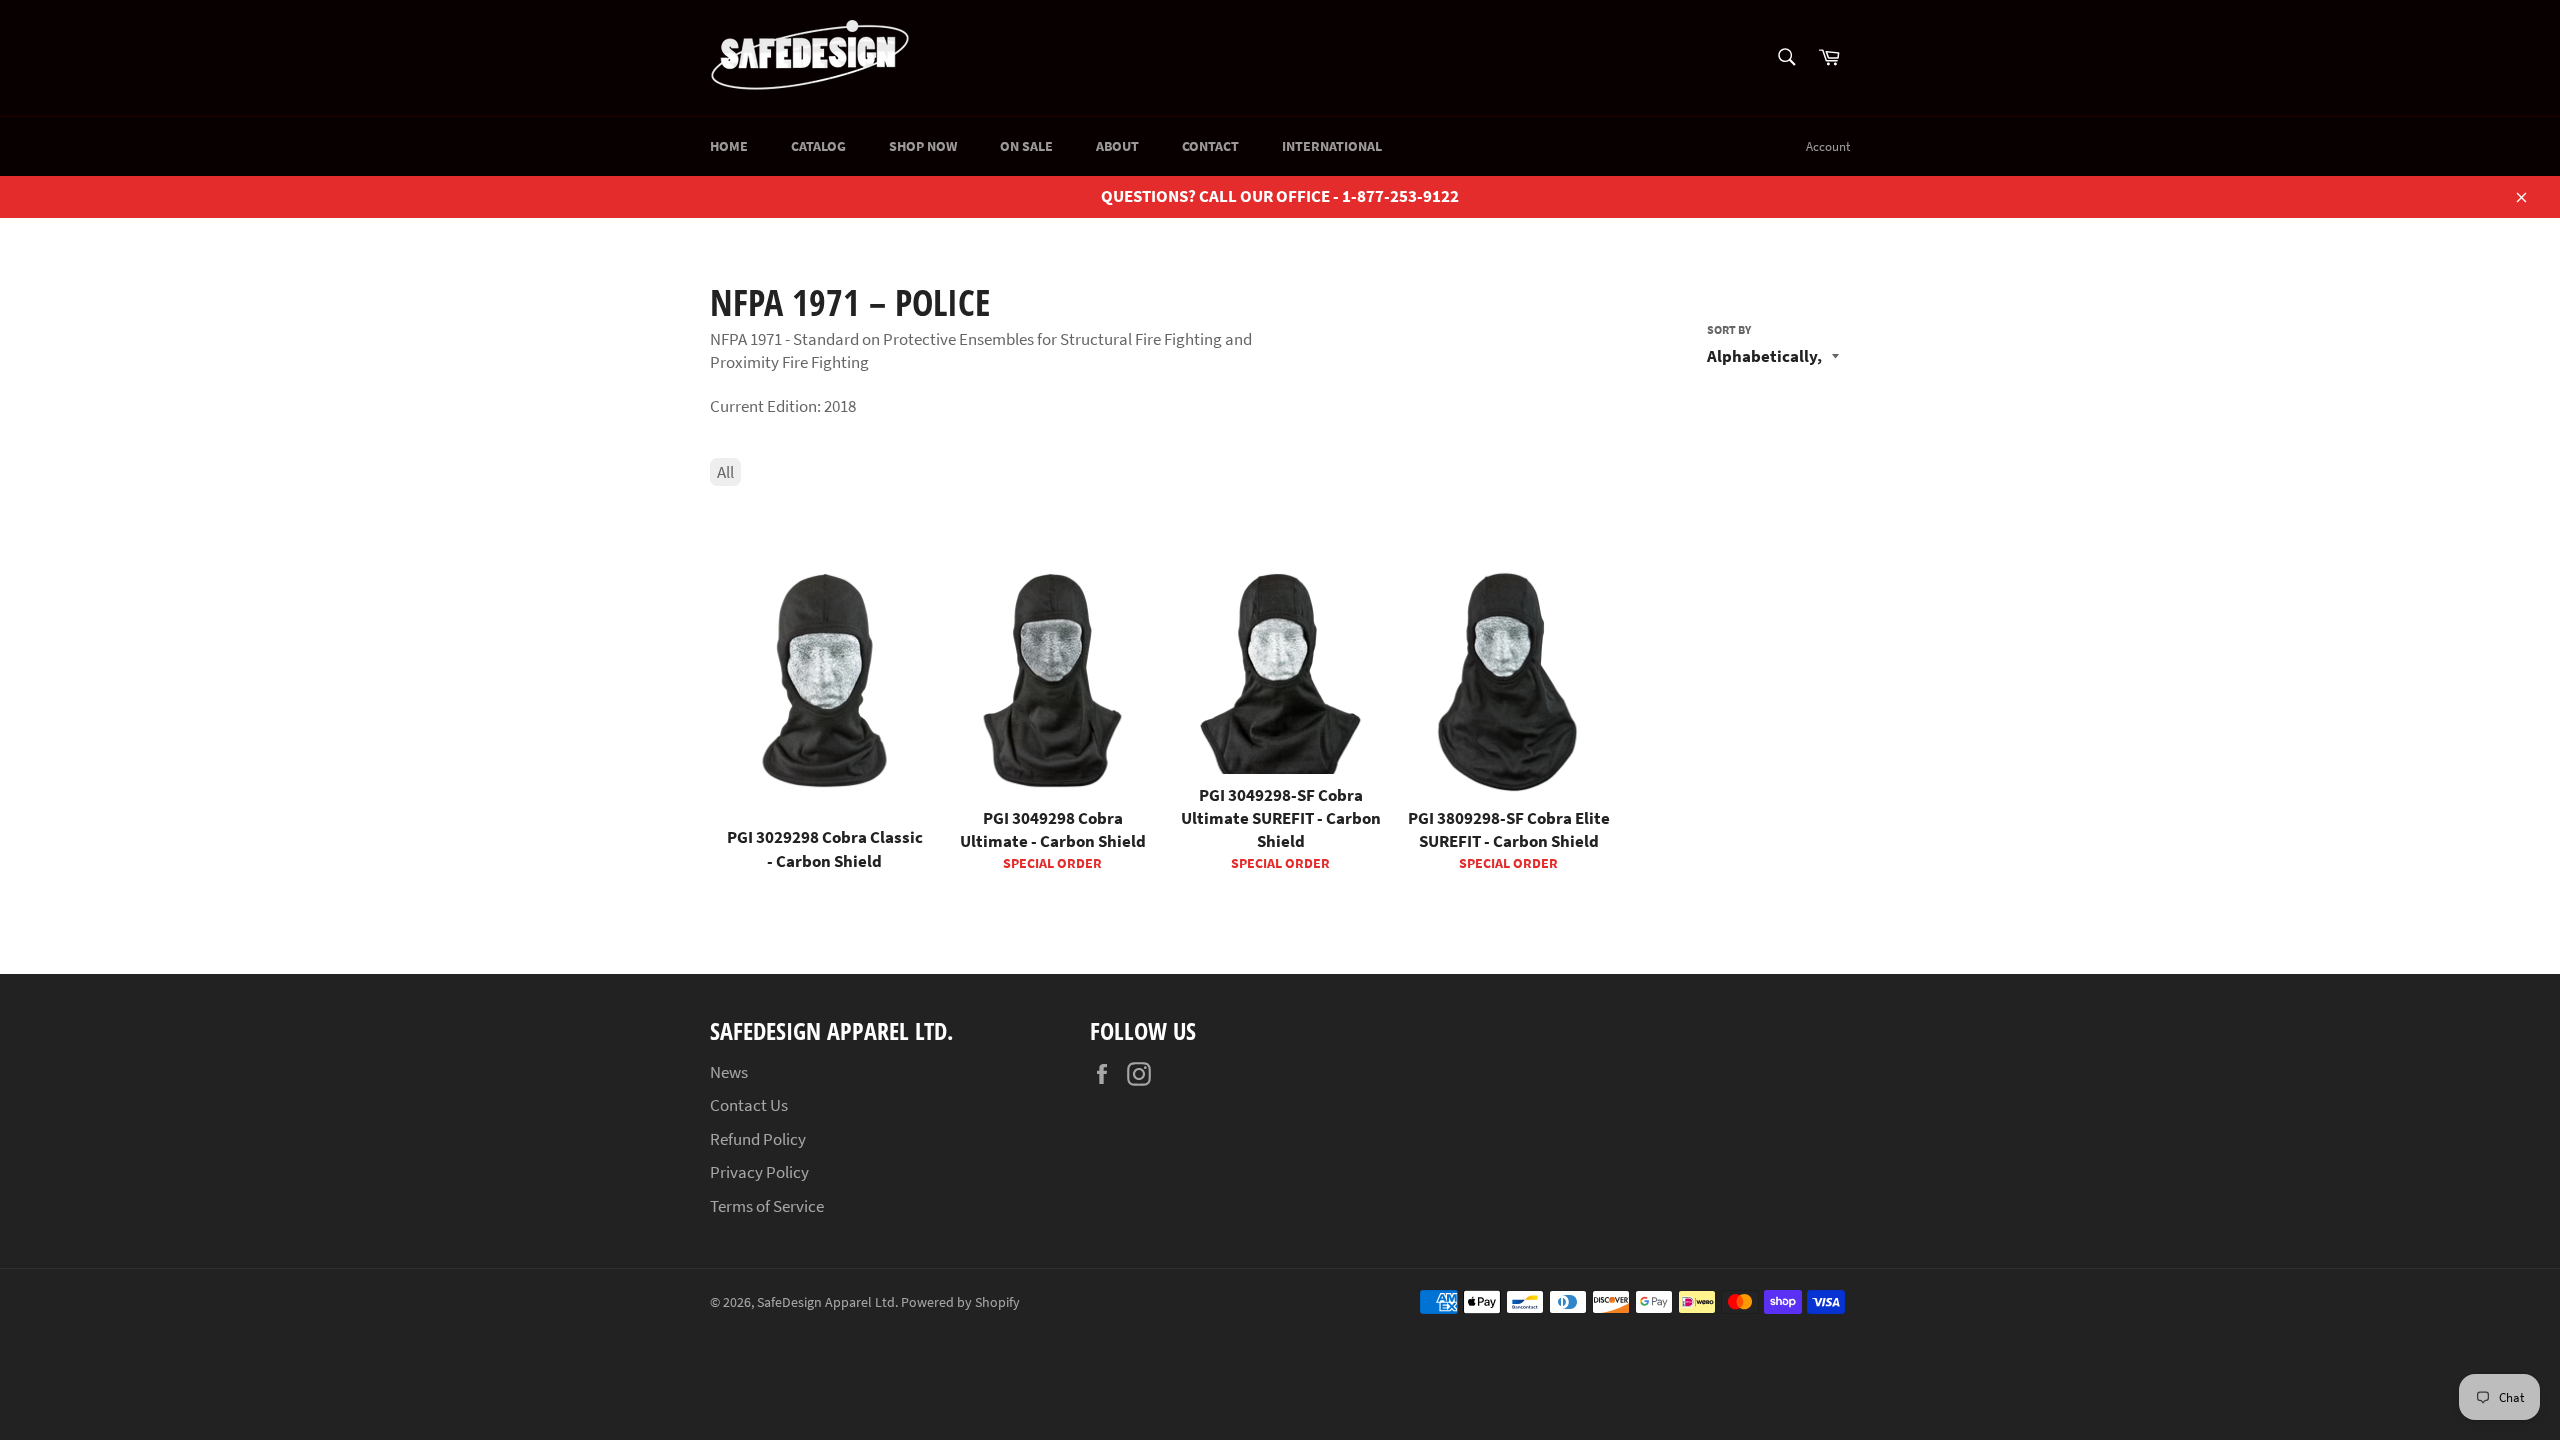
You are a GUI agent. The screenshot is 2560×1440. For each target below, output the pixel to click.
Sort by (1729, 329)
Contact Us (749, 1105)
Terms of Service (767, 1206)
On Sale (1026, 146)
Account (1828, 146)
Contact (1210, 146)
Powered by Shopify (960, 1302)
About (1117, 146)
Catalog (818, 146)
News (729, 1072)
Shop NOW (923, 146)
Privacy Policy (759, 1172)
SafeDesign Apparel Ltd (826, 1302)
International (1332, 146)
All (725, 472)
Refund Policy (758, 1139)
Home (729, 146)
